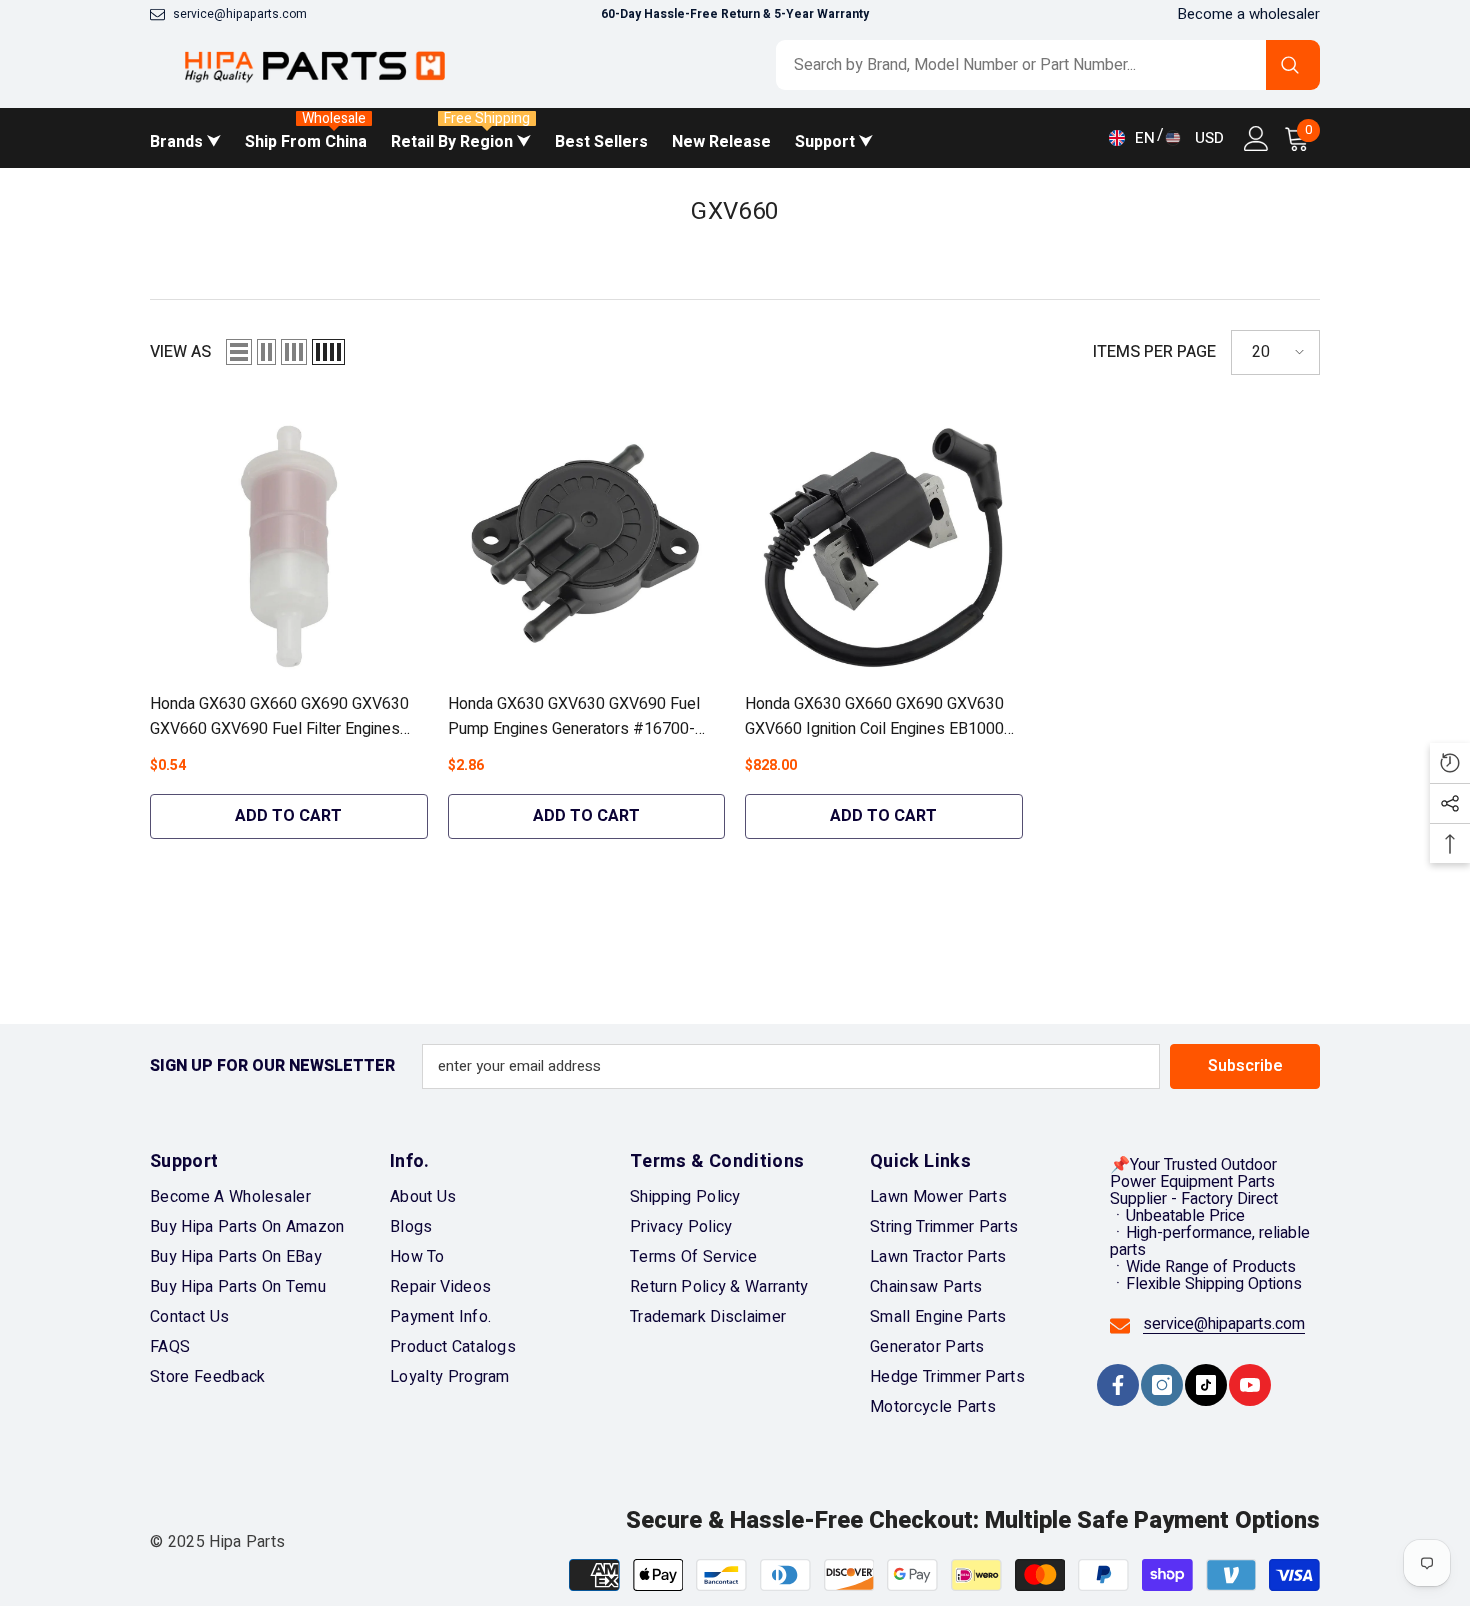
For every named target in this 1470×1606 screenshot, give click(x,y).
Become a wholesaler (1248, 14)
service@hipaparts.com (240, 14)
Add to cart (288, 816)
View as (180, 352)
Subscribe (1245, 1066)
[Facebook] (1118, 1385)
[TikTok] (1206, 1385)
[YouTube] (1250, 1385)
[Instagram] (1162, 1385)
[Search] (1048, 65)
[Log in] (1256, 138)
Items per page (1154, 352)
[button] (239, 352)
